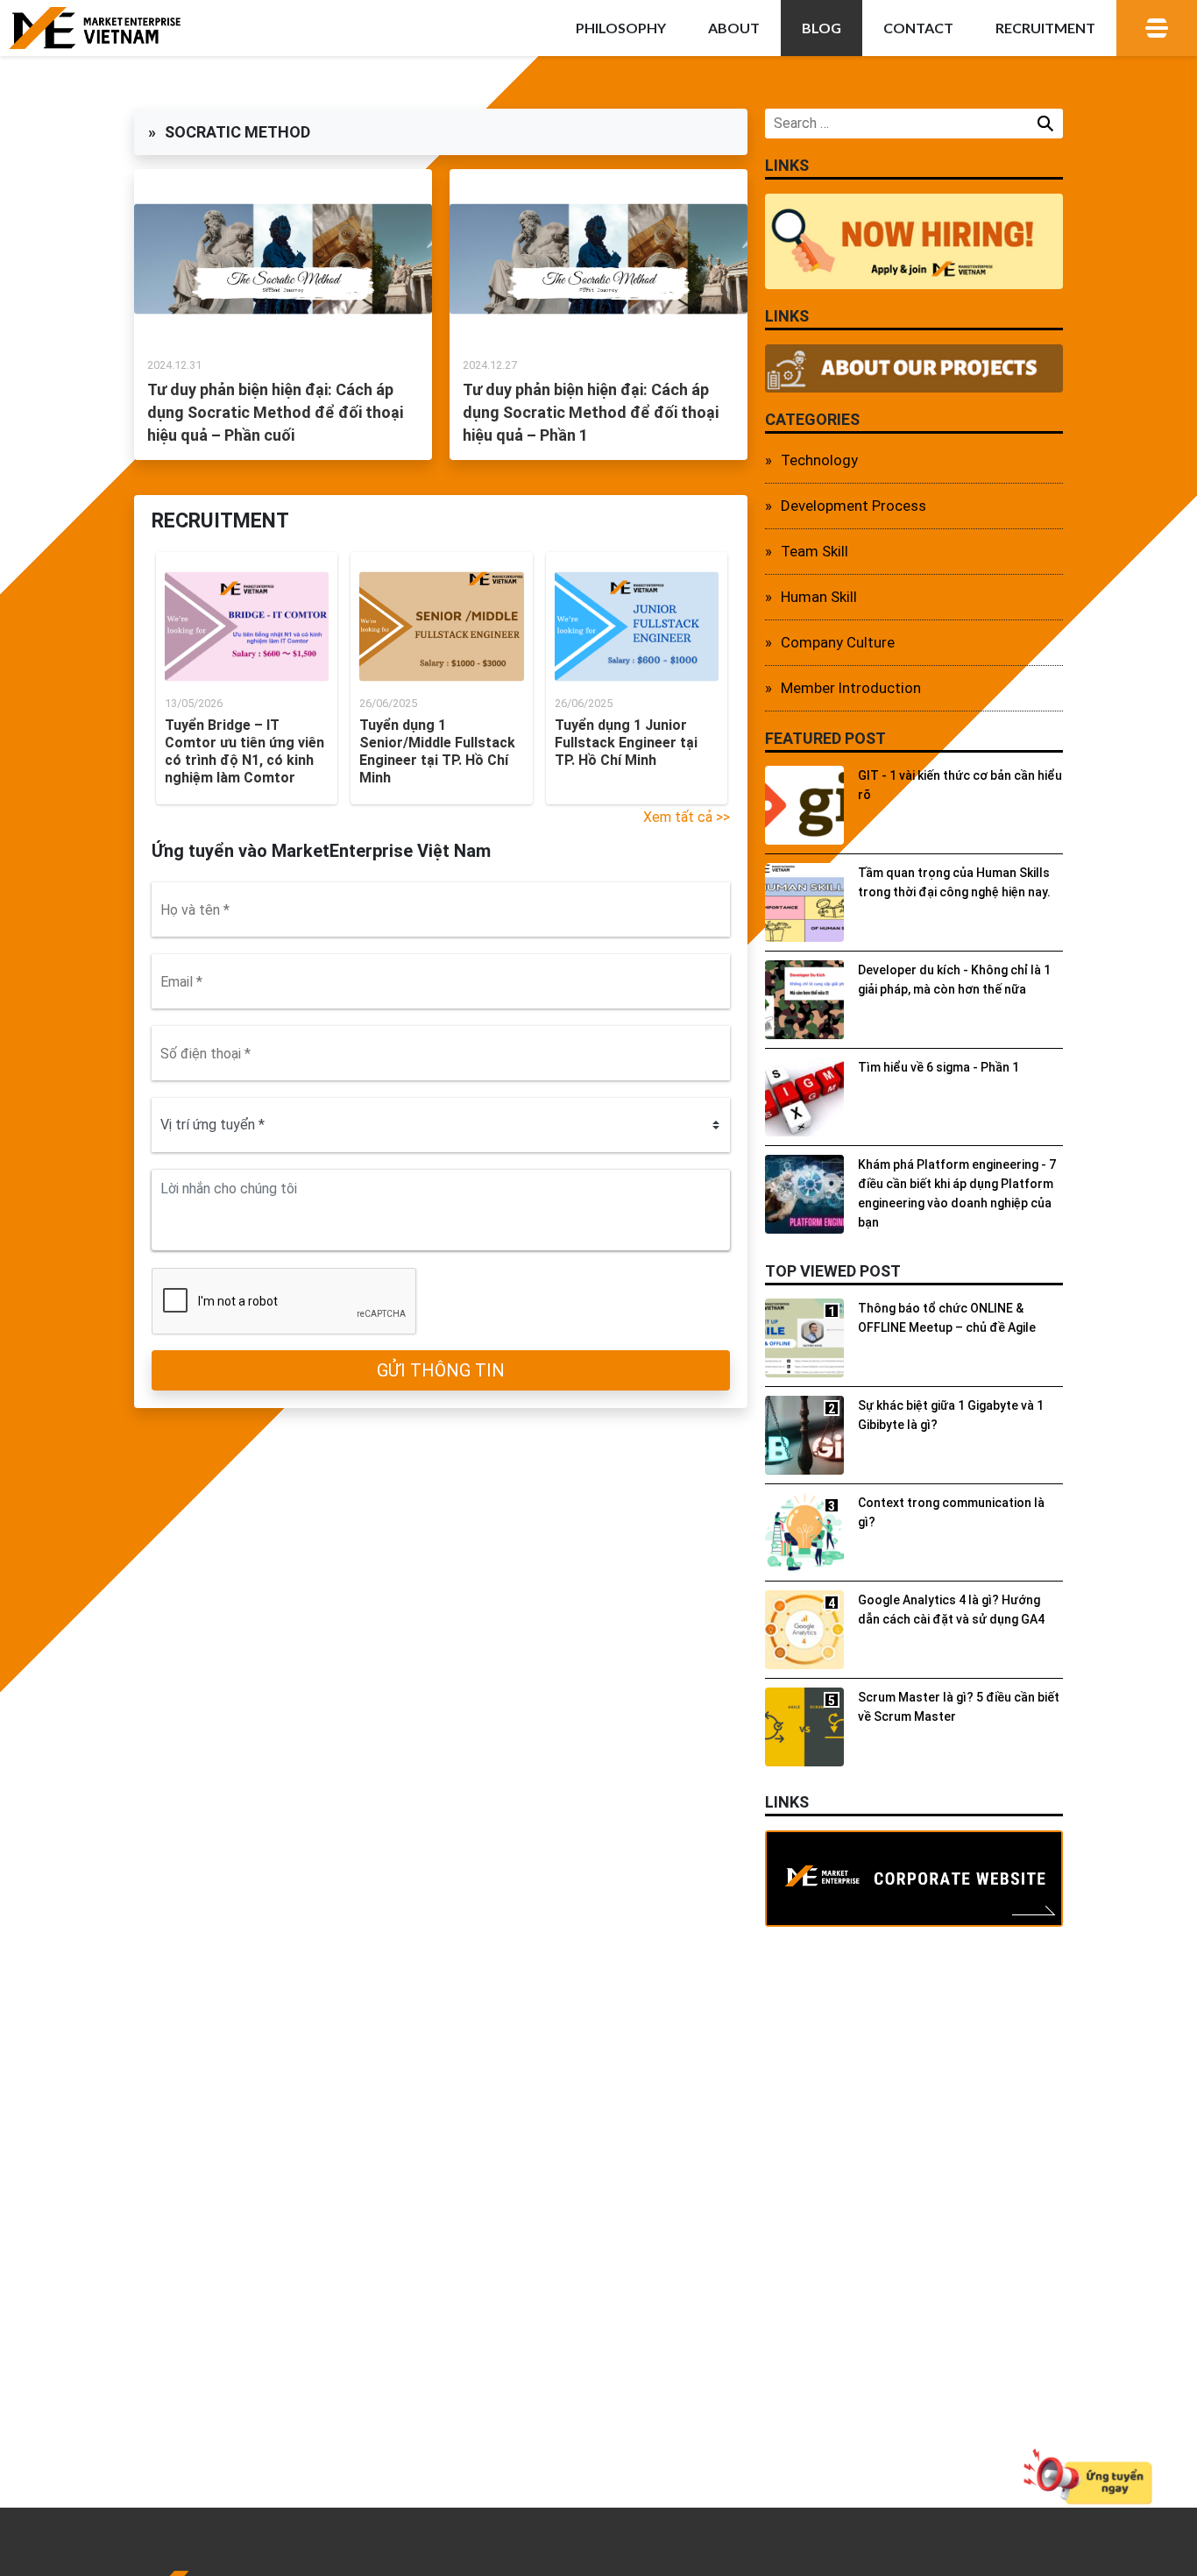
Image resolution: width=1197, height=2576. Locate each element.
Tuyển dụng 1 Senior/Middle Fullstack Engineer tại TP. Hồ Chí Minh (437, 751)
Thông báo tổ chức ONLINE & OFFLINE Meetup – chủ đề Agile (947, 1318)
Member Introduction (851, 688)
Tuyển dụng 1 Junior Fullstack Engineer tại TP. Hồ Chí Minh (626, 743)
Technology (819, 460)
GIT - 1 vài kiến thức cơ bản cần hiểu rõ (960, 785)
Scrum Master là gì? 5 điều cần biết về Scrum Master (959, 1707)
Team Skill (815, 551)
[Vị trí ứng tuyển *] (441, 1125)
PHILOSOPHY (621, 28)
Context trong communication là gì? (951, 1512)
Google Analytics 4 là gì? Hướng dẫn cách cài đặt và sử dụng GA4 (951, 1610)
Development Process (853, 506)
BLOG (822, 28)
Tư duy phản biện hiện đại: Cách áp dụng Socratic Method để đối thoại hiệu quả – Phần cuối (275, 412)
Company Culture (838, 642)
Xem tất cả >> (687, 817)
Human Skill (819, 597)
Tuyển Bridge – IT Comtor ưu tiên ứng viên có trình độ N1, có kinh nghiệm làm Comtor (244, 751)
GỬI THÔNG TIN (441, 1370)
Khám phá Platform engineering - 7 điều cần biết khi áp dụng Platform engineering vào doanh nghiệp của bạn (957, 1193)
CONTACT (918, 28)
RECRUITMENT (1045, 28)
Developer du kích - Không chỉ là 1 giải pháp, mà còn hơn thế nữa (954, 980)
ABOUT (734, 28)
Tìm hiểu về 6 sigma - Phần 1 (938, 1067)
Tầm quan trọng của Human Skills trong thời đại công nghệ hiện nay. (954, 882)
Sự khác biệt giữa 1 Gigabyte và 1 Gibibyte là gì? (951, 1415)
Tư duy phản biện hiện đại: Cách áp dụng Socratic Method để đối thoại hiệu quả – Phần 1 (591, 412)
